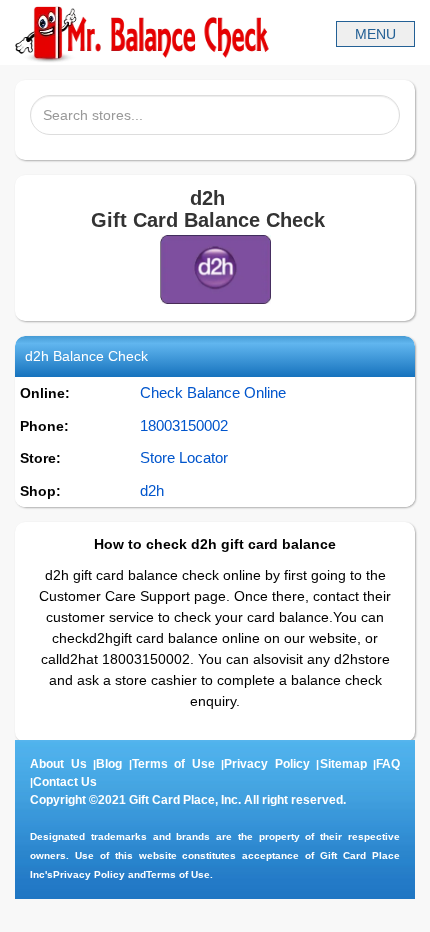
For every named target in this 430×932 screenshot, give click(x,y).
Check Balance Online (213, 392)
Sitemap (343, 764)
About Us (58, 764)
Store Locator (184, 457)
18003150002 (184, 425)
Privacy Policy (267, 764)
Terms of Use (173, 764)
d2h (152, 490)
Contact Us (65, 782)
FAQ (388, 764)
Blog (109, 764)
